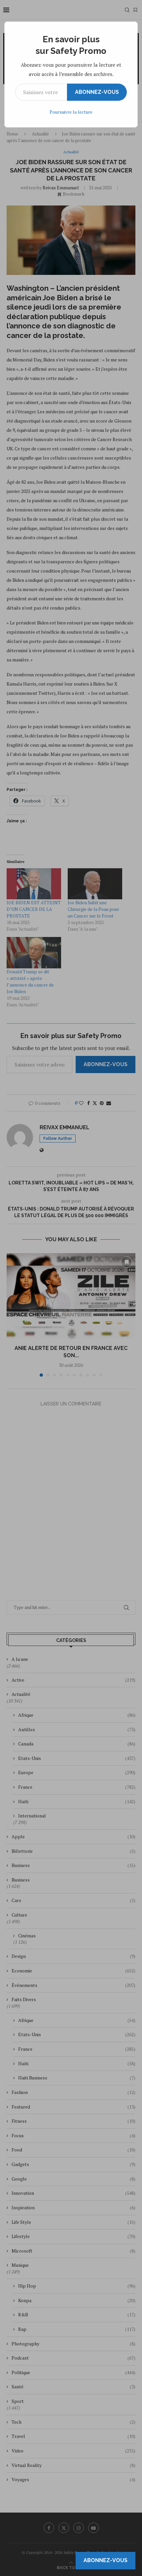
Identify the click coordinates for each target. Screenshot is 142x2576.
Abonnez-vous (97, 92)
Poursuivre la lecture (71, 112)
